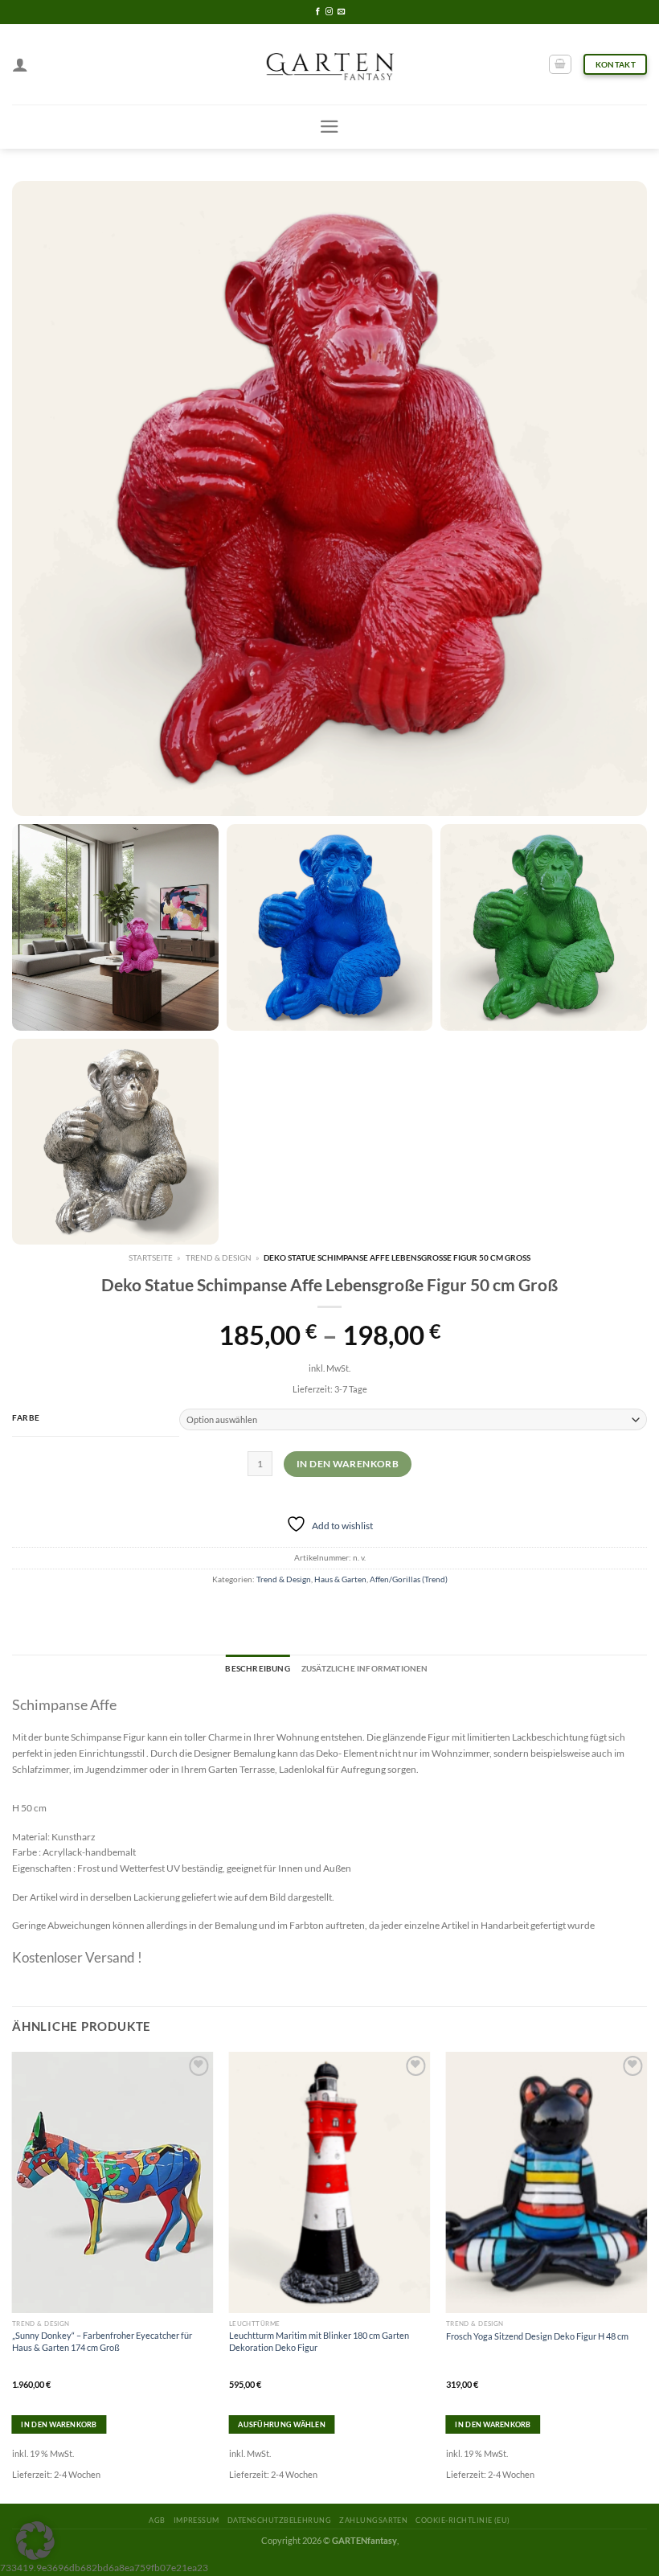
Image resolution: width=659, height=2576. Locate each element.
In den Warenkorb (348, 1464)
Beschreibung (257, 1668)
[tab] (257, 1669)
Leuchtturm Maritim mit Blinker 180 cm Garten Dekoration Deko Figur (319, 2341)
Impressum (196, 2520)
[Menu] (329, 127)
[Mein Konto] (20, 64)
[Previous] (13, 2276)
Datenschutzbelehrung (279, 2520)
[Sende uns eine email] (341, 12)
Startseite (151, 1257)
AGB (157, 2520)
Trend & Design (219, 1257)
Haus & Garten (340, 1579)
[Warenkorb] (560, 65)
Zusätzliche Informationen (365, 1668)
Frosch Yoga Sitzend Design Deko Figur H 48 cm (537, 2336)
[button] (35, 2541)
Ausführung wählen (282, 2424)
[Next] (646, 2276)
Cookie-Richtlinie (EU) (463, 2520)
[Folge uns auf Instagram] (329, 12)
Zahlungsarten (373, 2520)
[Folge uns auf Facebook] (318, 12)
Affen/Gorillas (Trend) (409, 1579)
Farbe (26, 1417)
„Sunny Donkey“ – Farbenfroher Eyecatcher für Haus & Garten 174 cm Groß (102, 2341)
